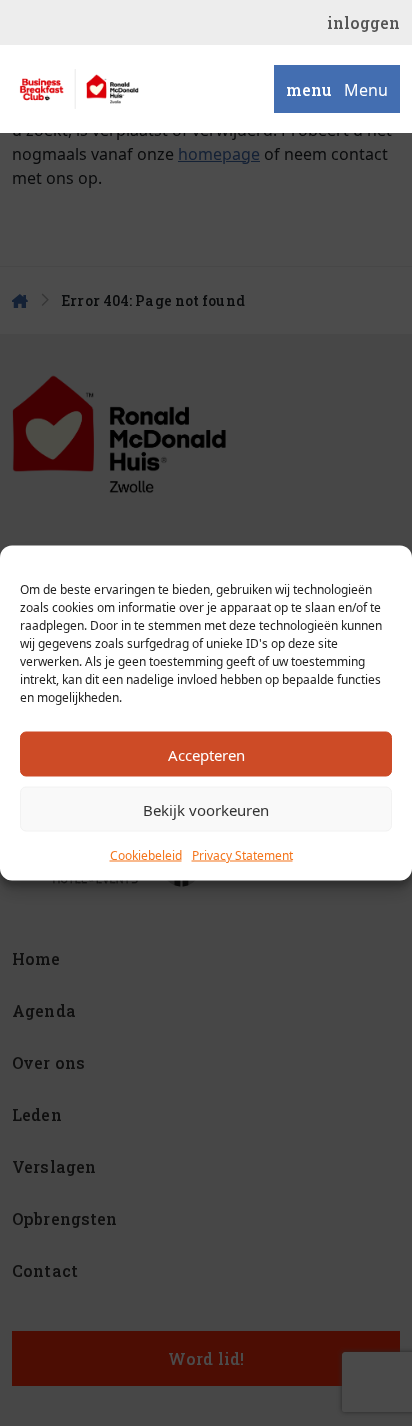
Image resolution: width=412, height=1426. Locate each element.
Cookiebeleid (146, 855)
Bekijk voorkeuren (206, 809)
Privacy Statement (242, 855)
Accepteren (206, 754)
